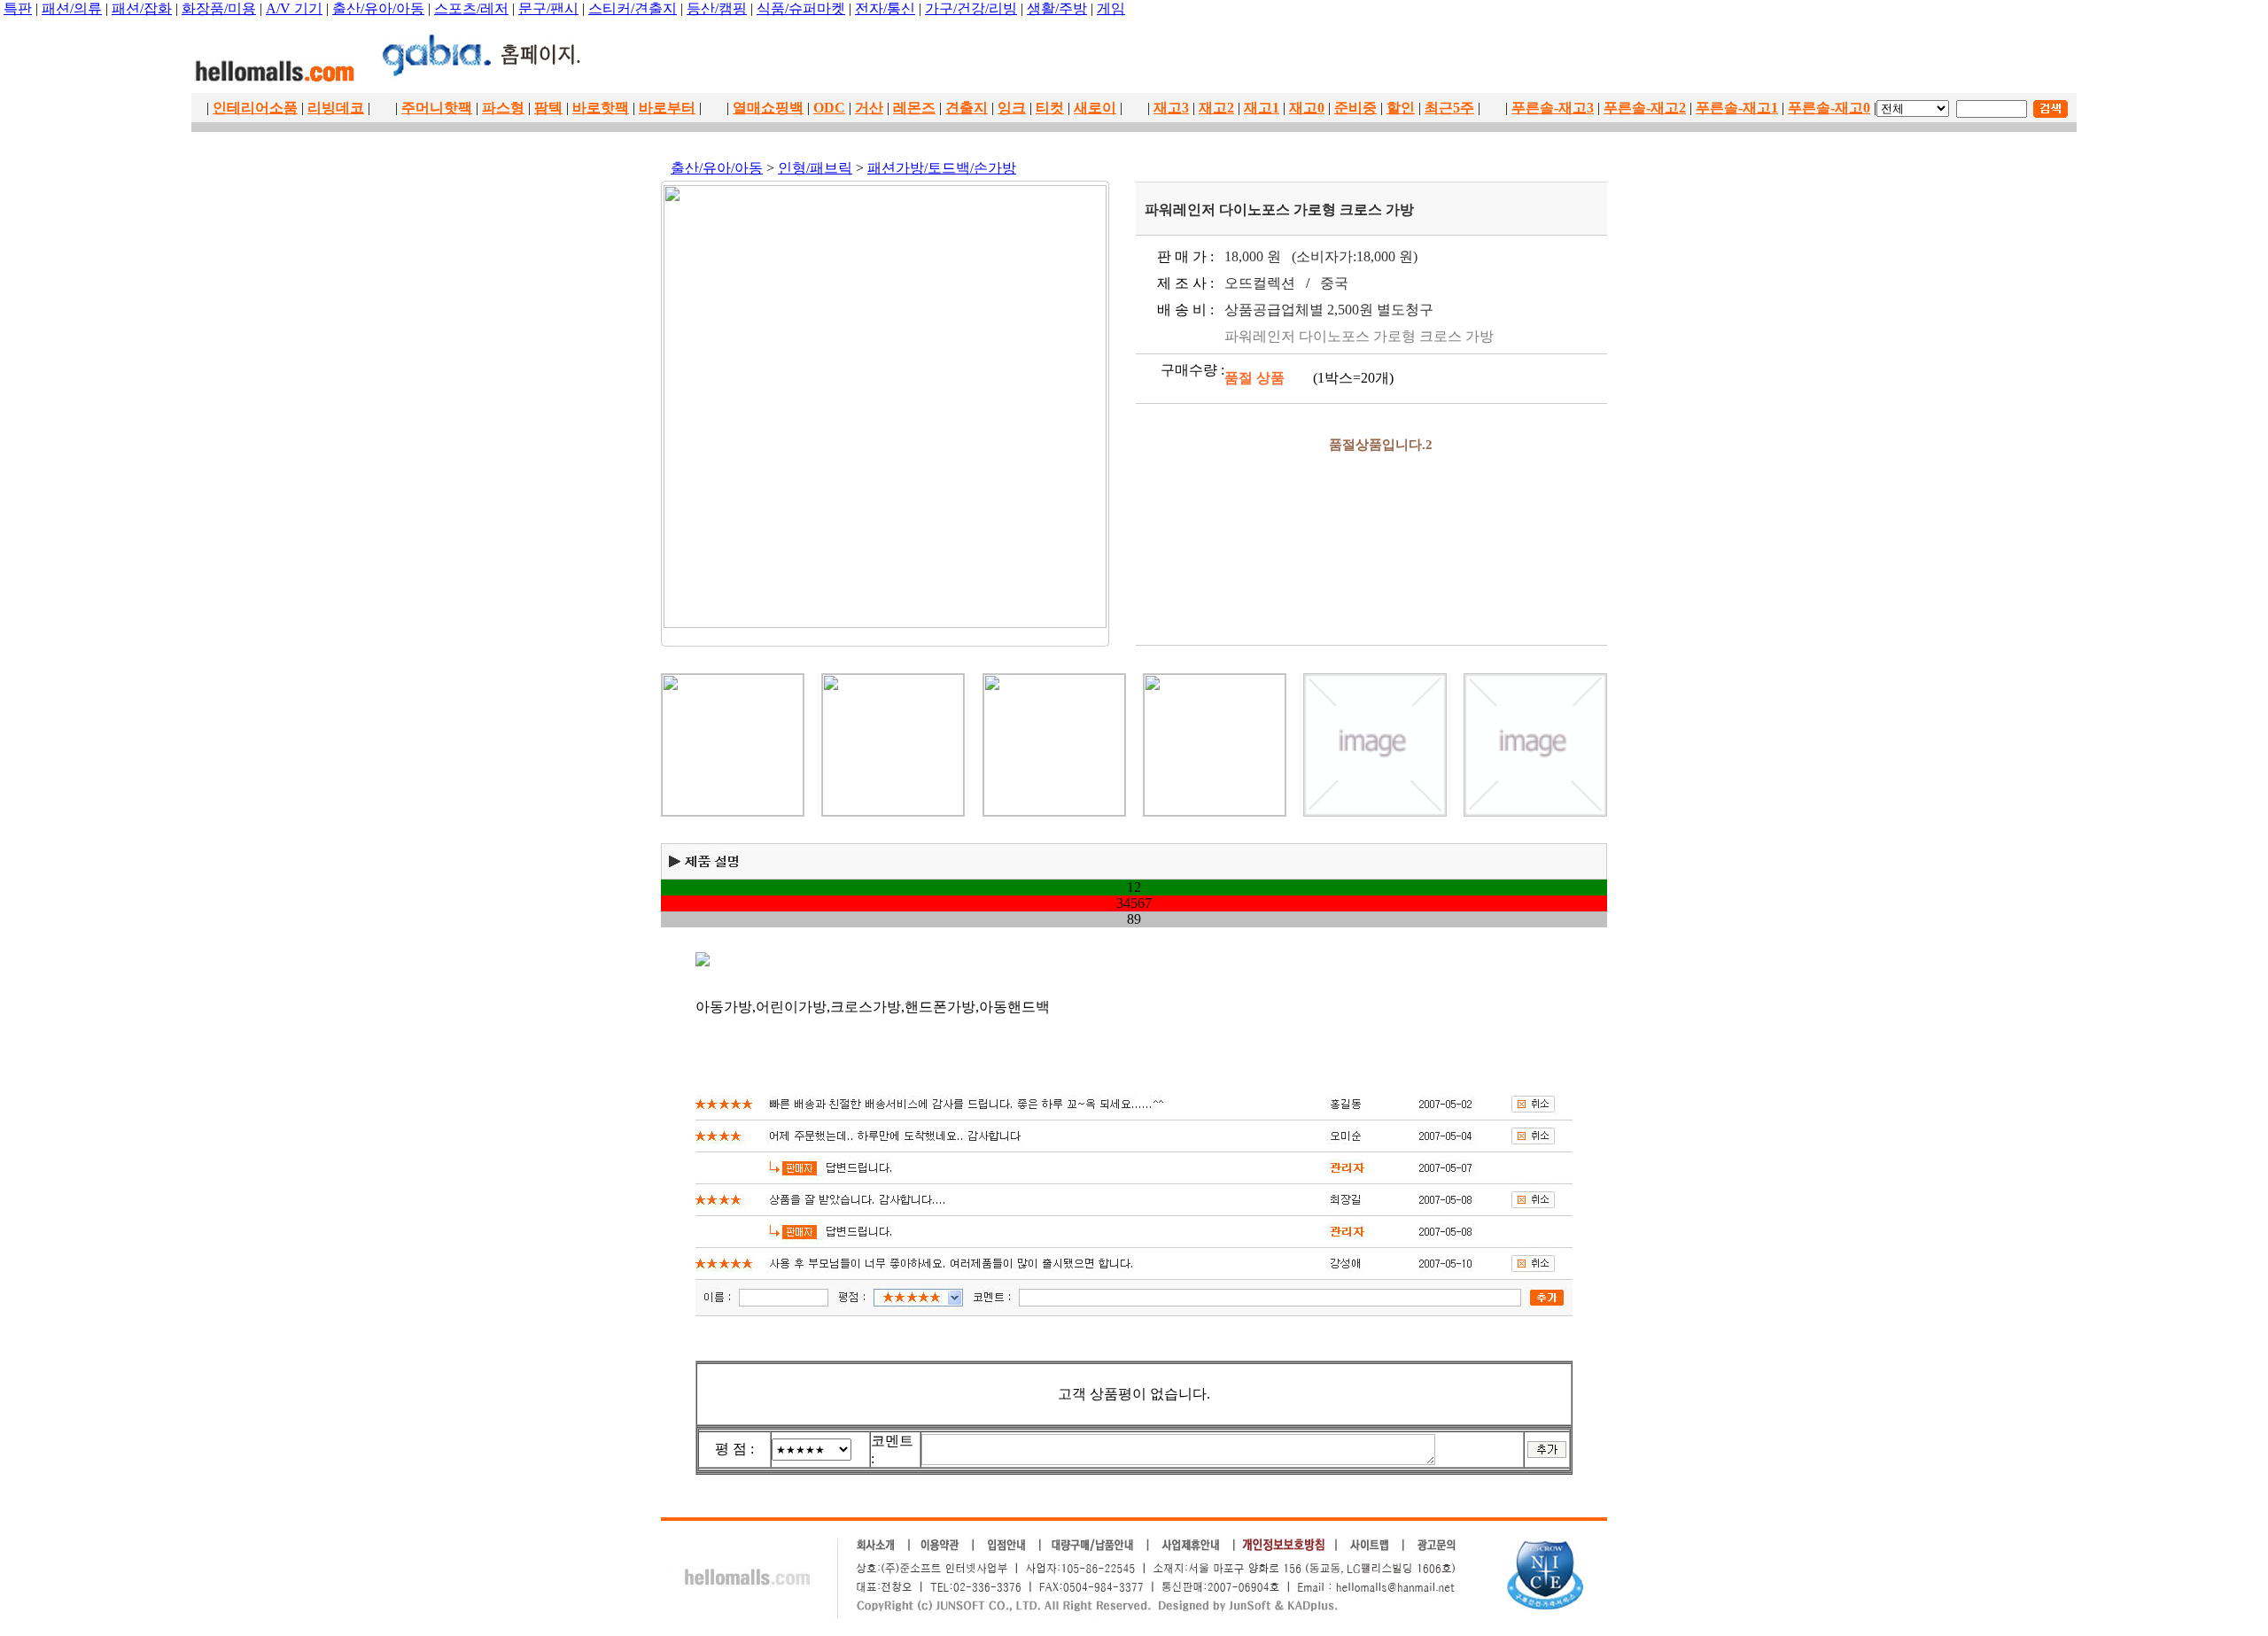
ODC (829, 108)
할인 (1401, 108)
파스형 (503, 108)
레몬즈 (914, 108)
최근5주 (1449, 108)
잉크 (1012, 108)
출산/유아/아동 (378, 8)
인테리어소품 (255, 108)
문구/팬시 (548, 8)
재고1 (1262, 108)
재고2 (1216, 108)
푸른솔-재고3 (1553, 108)
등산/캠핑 (717, 8)
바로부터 (667, 108)
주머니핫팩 (437, 108)
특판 (18, 8)
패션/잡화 (142, 8)
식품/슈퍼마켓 (801, 8)
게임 (1111, 8)
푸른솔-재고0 (1829, 108)
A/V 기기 (294, 8)
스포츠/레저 (471, 8)
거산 (869, 108)
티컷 (1050, 108)
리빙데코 (336, 108)
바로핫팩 (601, 108)
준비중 (1355, 108)
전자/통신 (885, 8)
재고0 (1307, 108)
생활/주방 (1057, 8)
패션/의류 (72, 8)
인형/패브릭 (815, 168)
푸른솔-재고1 (1737, 108)
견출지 (967, 108)
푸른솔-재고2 (1645, 108)
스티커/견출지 (633, 8)
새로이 (1095, 108)
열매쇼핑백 (768, 108)
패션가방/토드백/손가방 (942, 168)
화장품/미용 (219, 8)
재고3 (1171, 108)
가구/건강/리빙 (971, 8)
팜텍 (548, 108)
